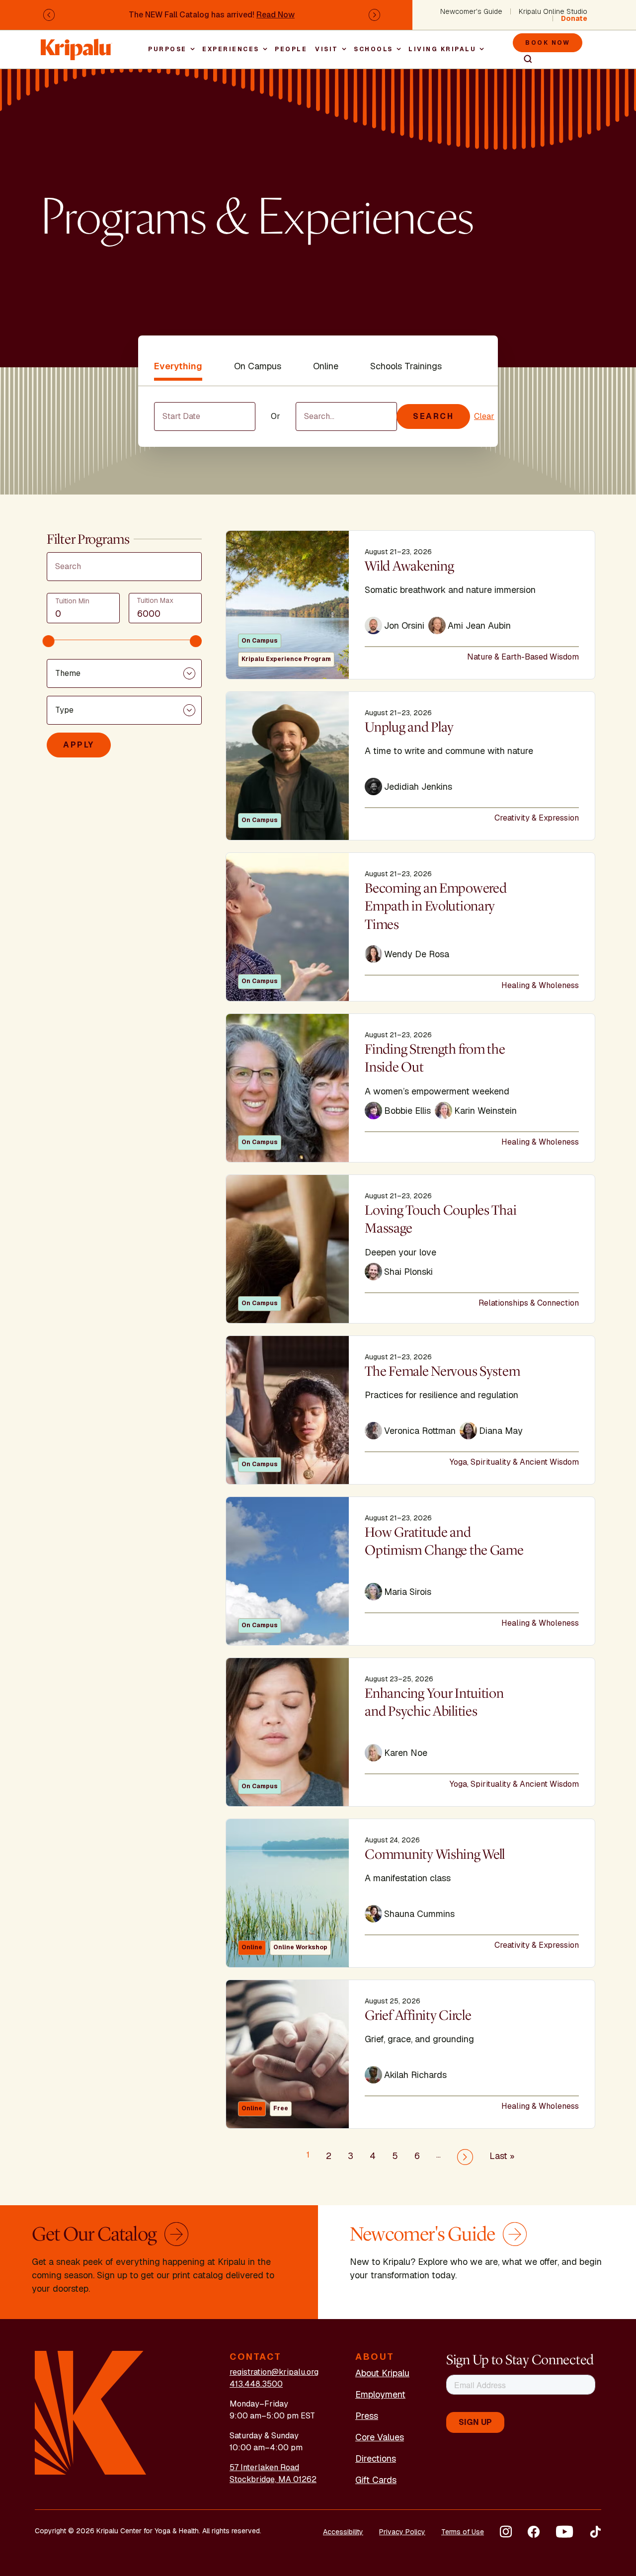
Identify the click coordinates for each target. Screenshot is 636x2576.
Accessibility (343, 2532)
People (291, 49)
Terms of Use (463, 2532)
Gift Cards (376, 2480)
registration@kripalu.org (274, 2372)
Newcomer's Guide (471, 11)
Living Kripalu (442, 49)
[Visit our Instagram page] (506, 2532)
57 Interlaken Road (264, 2467)
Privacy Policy (402, 2532)
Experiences (231, 49)
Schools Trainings (406, 366)
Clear (484, 416)
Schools (373, 49)
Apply (79, 745)
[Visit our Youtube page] (564, 2532)
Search (524, 59)
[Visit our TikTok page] (595, 2532)
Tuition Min (72, 601)
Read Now (276, 15)
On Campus (258, 366)
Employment (380, 2394)
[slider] (49, 641)
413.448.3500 (256, 2384)
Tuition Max (155, 600)
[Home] (77, 44)
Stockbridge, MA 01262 (273, 2479)
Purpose (167, 49)
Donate (574, 18)
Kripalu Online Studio (553, 11)
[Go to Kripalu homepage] (91, 2412)
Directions (376, 2458)
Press (367, 2416)
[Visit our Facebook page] (534, 2532)
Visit (327, 49)
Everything (178, 366)
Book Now (548, 43)
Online (326, 366)
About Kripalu (382, 2373)
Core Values (380, 2437)
